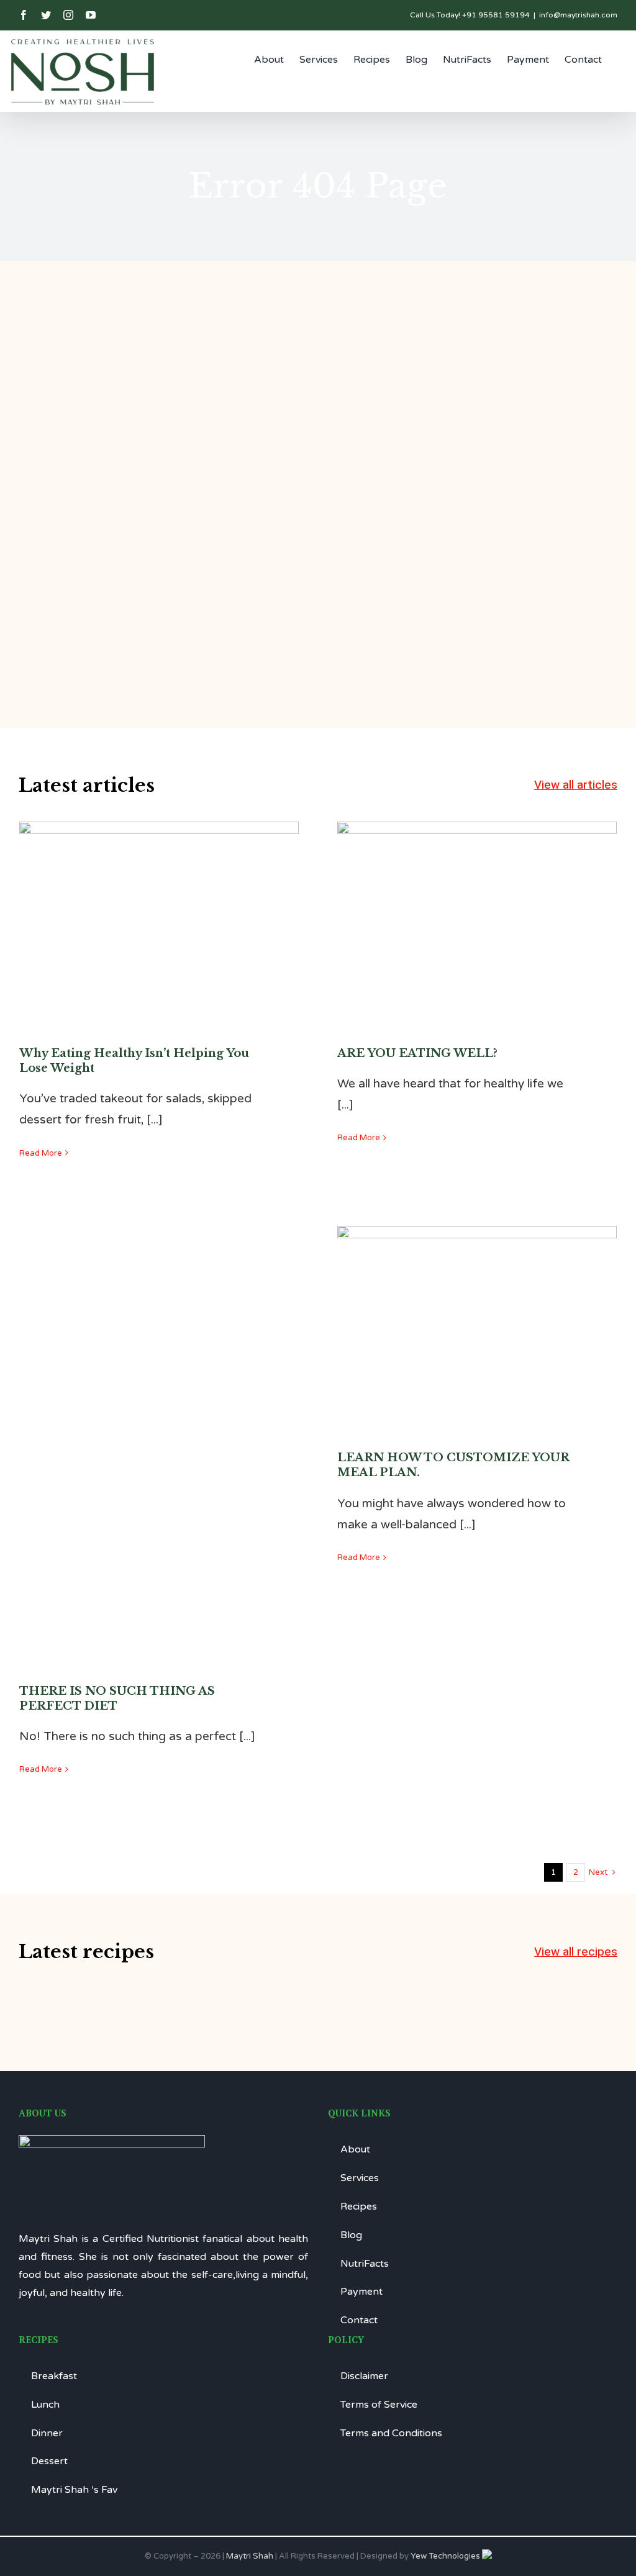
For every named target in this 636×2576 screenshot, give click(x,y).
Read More (41, 1153)
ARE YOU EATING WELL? (477, 901)
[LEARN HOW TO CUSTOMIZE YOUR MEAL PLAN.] (477, 1319)
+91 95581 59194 (496, 15)
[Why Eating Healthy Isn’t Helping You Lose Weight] (159, 915)
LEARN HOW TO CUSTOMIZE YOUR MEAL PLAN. (477, 1297)
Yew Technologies (446, 2556)
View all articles (576, 785)
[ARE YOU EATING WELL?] (477, 915)
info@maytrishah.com (578, 15)
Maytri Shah (250, 2556)
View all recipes (576, 1952)
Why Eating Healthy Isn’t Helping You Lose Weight (159, 892)
